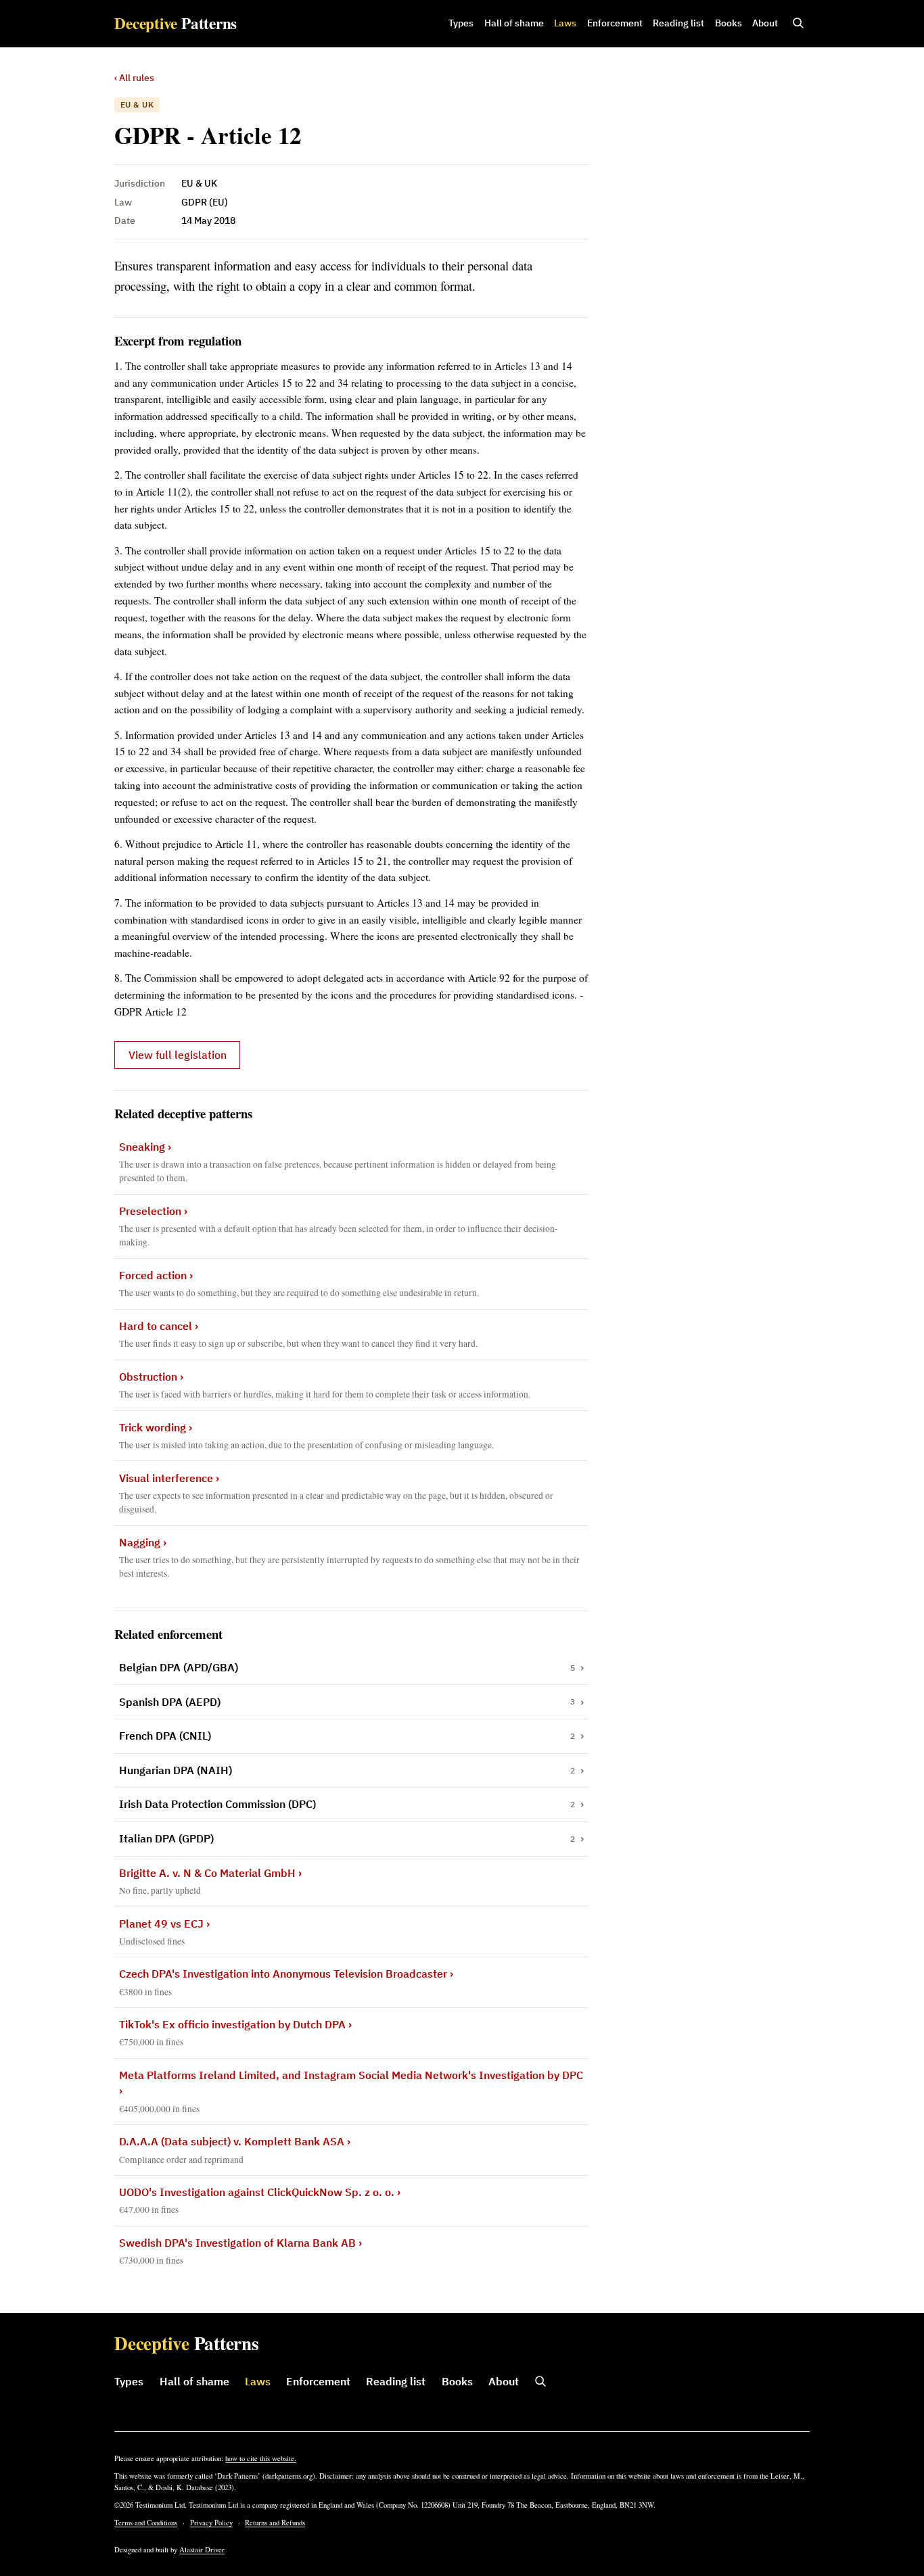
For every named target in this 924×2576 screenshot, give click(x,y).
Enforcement (615, 23)
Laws (565, 23)
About (765, 23)
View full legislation (178, 1055)
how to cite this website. (261, 2458)
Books (729, 23)
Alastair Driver (202, 2550)
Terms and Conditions (146, 2523)
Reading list (678, 23)
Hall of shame (514, 23)
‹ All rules (134, 78)
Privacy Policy (211, 2523)
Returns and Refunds (275, 2523)
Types (461, 23)
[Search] (798, 24)
